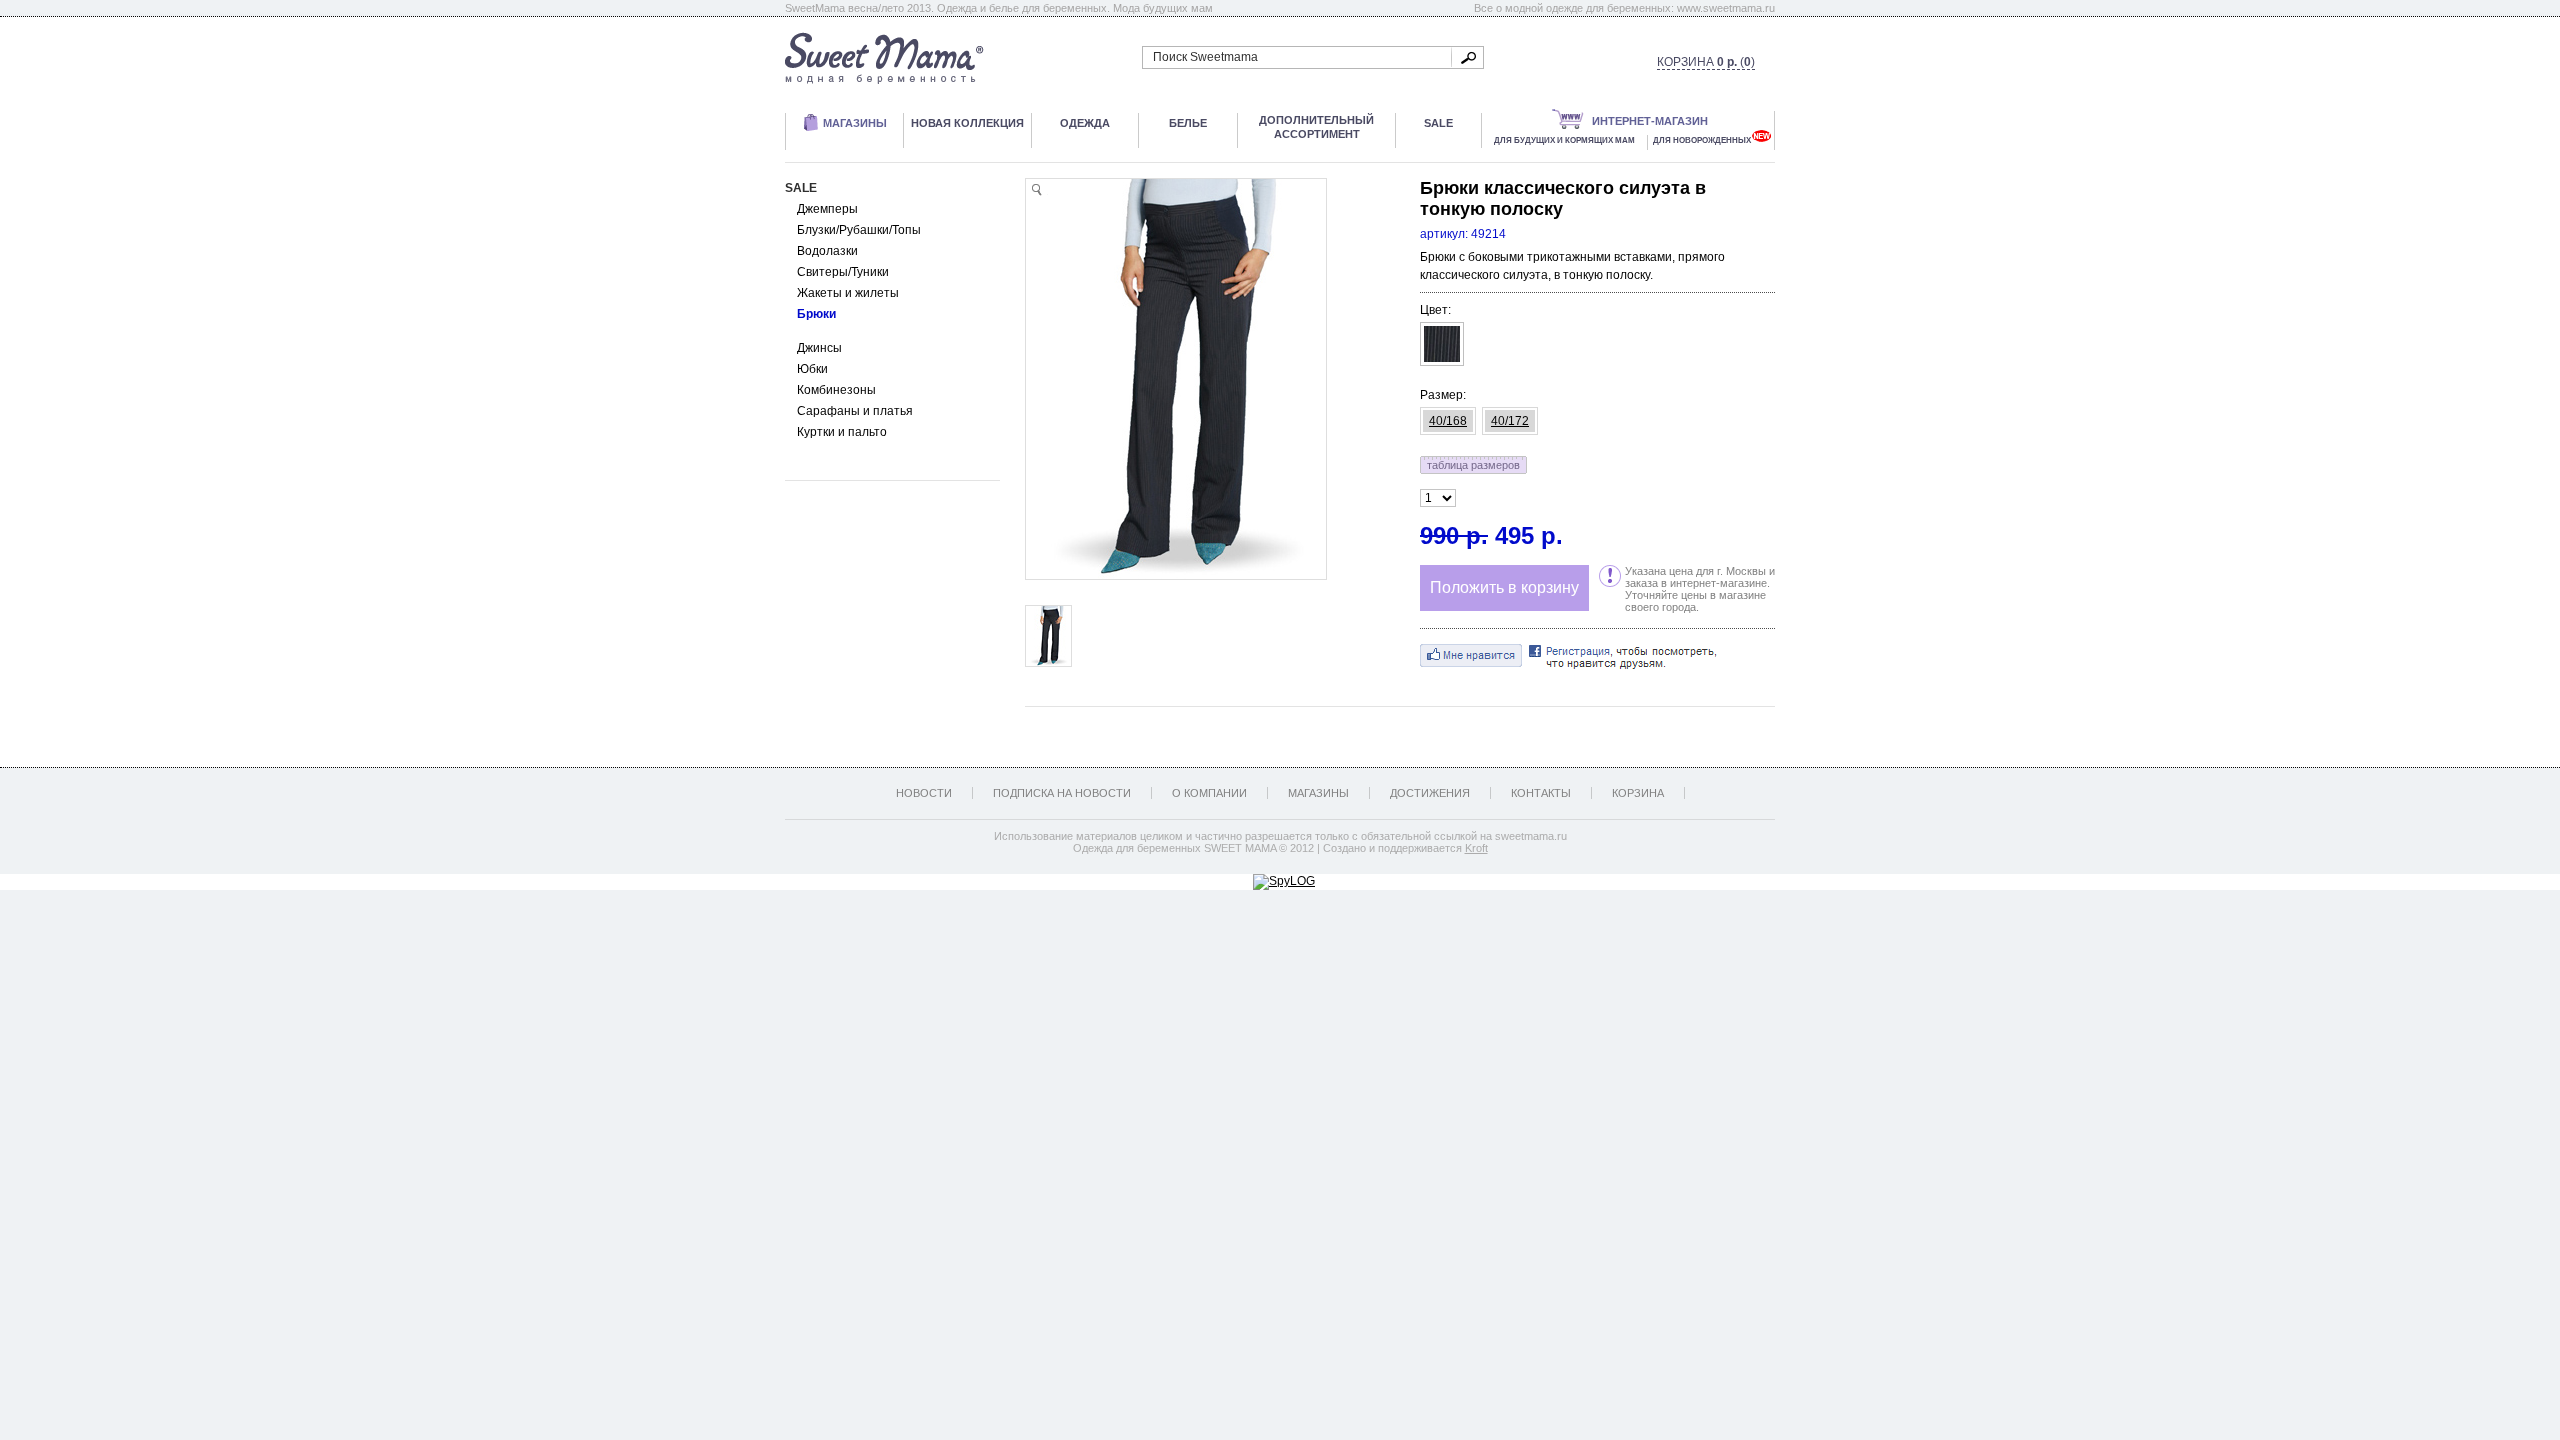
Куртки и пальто (842, 432)
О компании (1209, 793)
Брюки (816, 314)
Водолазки (827, 251)
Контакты (1541, 793)
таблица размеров (1473, 465)
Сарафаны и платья (855, 411)
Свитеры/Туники (843, 272)
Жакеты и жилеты (848, 293)
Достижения (1430, 793)
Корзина (1638, 793)
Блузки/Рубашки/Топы (859, 230)
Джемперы (827, 209)
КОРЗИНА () (1706, 62)
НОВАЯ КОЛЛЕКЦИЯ (967, 123)
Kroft (1476, 848)
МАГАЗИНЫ (855, 123)
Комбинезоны (836, 390)
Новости (924, 793)
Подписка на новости (1062, 793)
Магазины (1318, 793)
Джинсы (819, 348)
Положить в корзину (1504, 587)
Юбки (812, 369)
